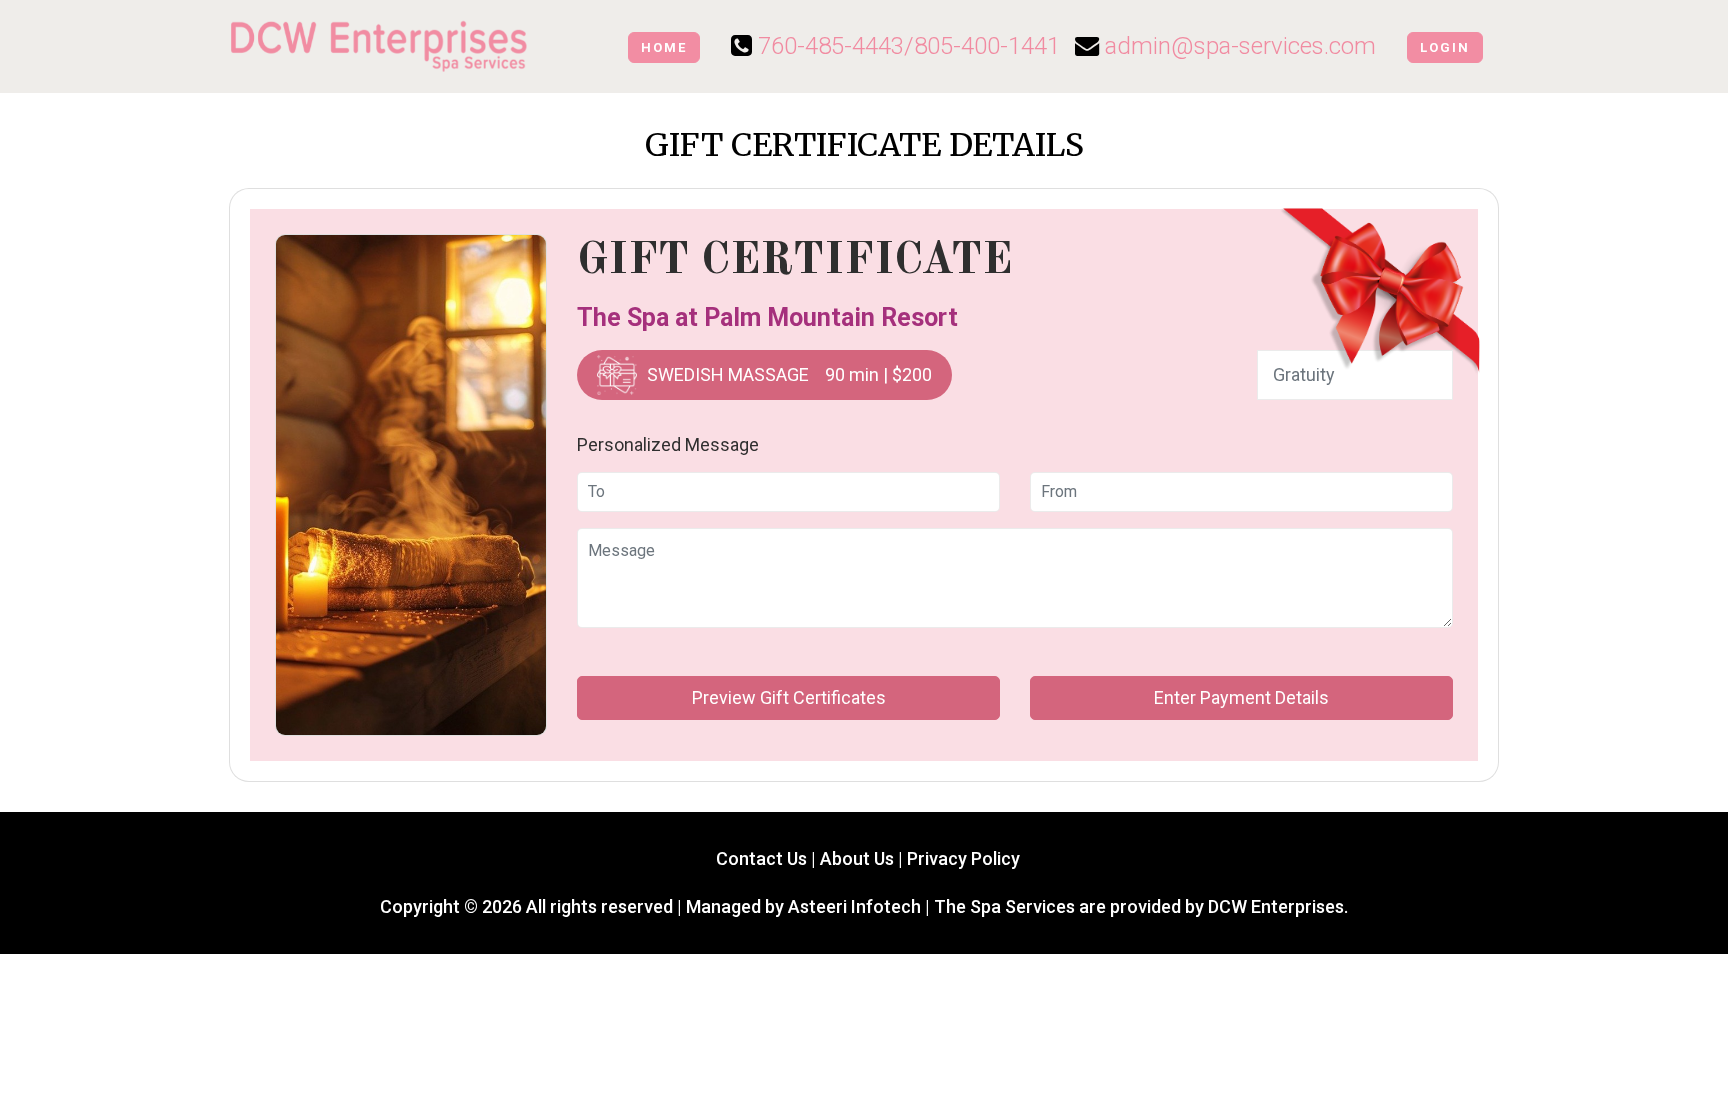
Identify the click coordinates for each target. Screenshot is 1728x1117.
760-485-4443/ (836, 46)
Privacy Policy (963, 858)
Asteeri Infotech (854, 906)
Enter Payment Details (1241, 697)
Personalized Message (668, 444)
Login (1445, 47)
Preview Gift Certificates (789, 697)
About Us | (863, 858)
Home (664, 47)
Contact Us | (764, 858)
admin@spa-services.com (1240, 46)
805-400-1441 (987, 46)
